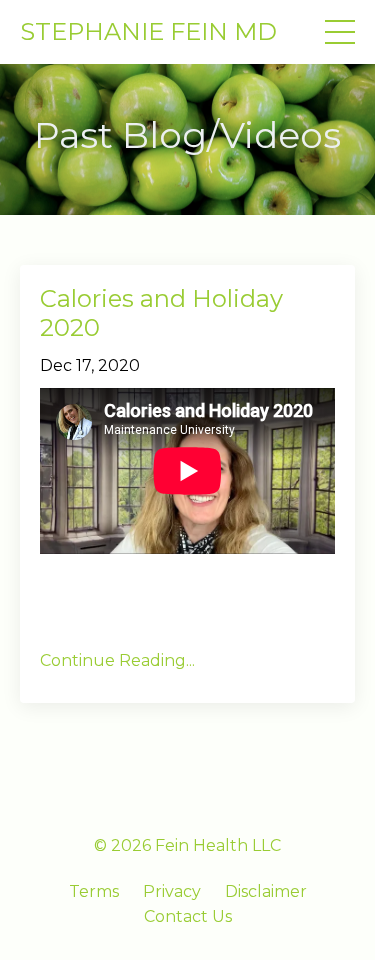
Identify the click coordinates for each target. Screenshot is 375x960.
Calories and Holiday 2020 (161, 313)
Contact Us (188, 916)
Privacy (172, 891)
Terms (94, 891)
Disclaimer (266, 891)
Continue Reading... (117, 660)
